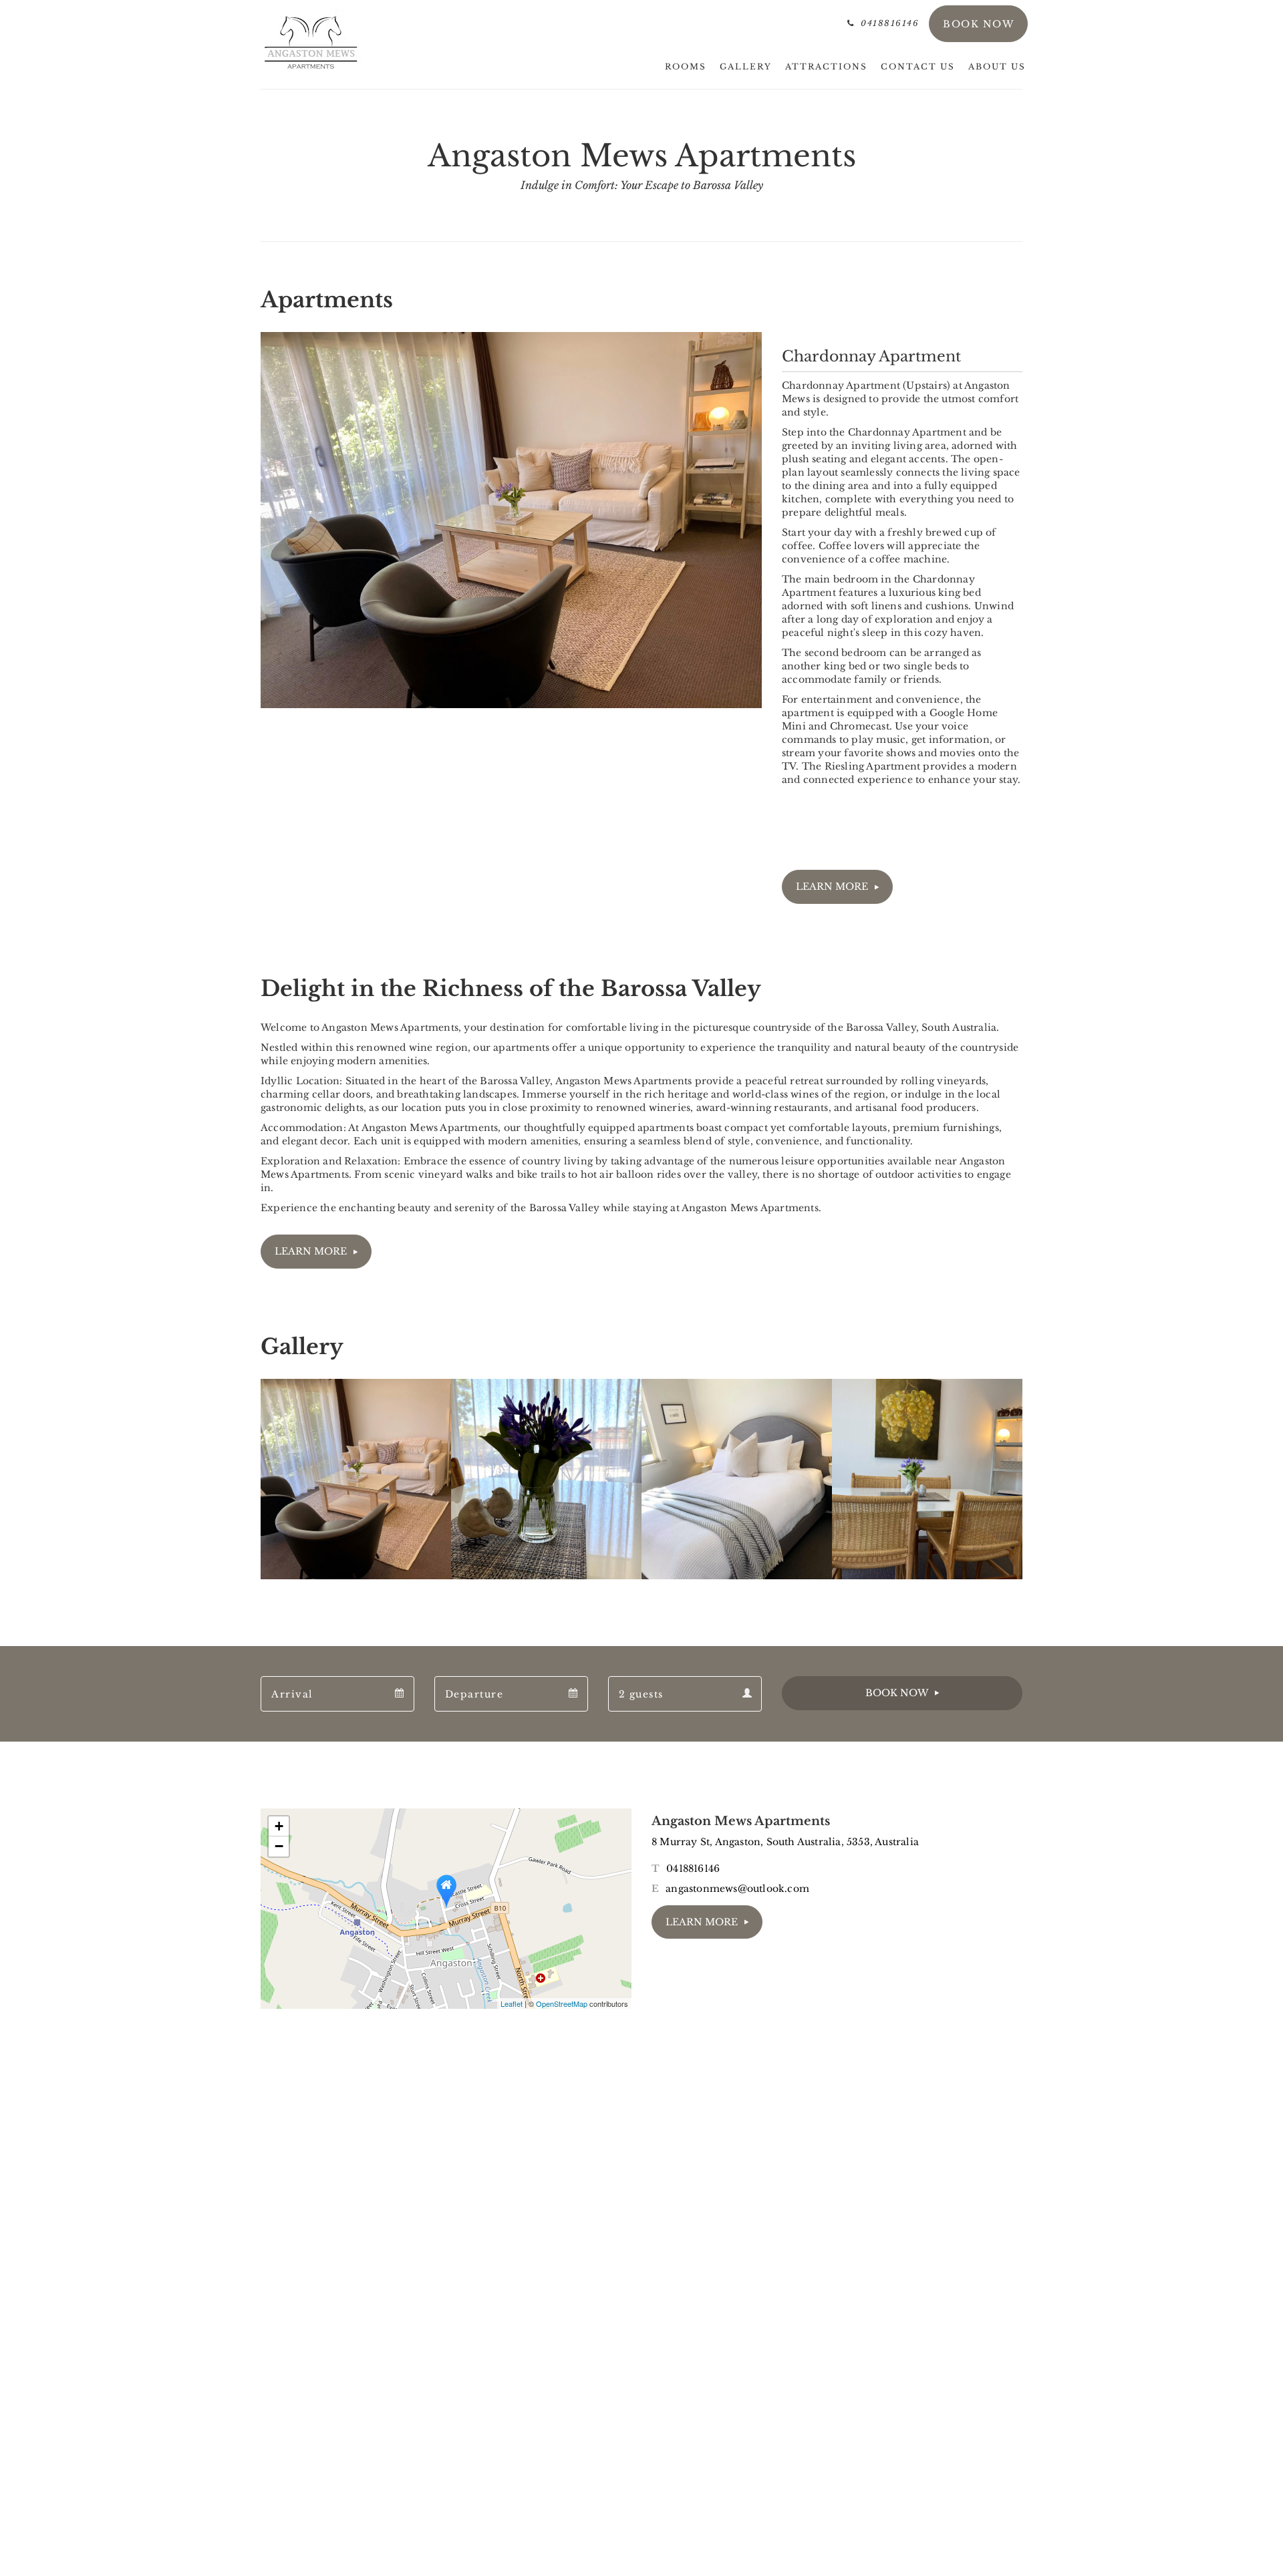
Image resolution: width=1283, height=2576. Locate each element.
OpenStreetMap (562, 2003)
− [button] (279, 1846)
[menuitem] (686, 67)
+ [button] (279, 1826)
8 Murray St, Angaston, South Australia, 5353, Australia (785, 1842)
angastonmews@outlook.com (737, 1889)
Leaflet (512, 2003)
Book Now (897, 1693)
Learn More (832, 887)
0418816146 (693, 1869)
